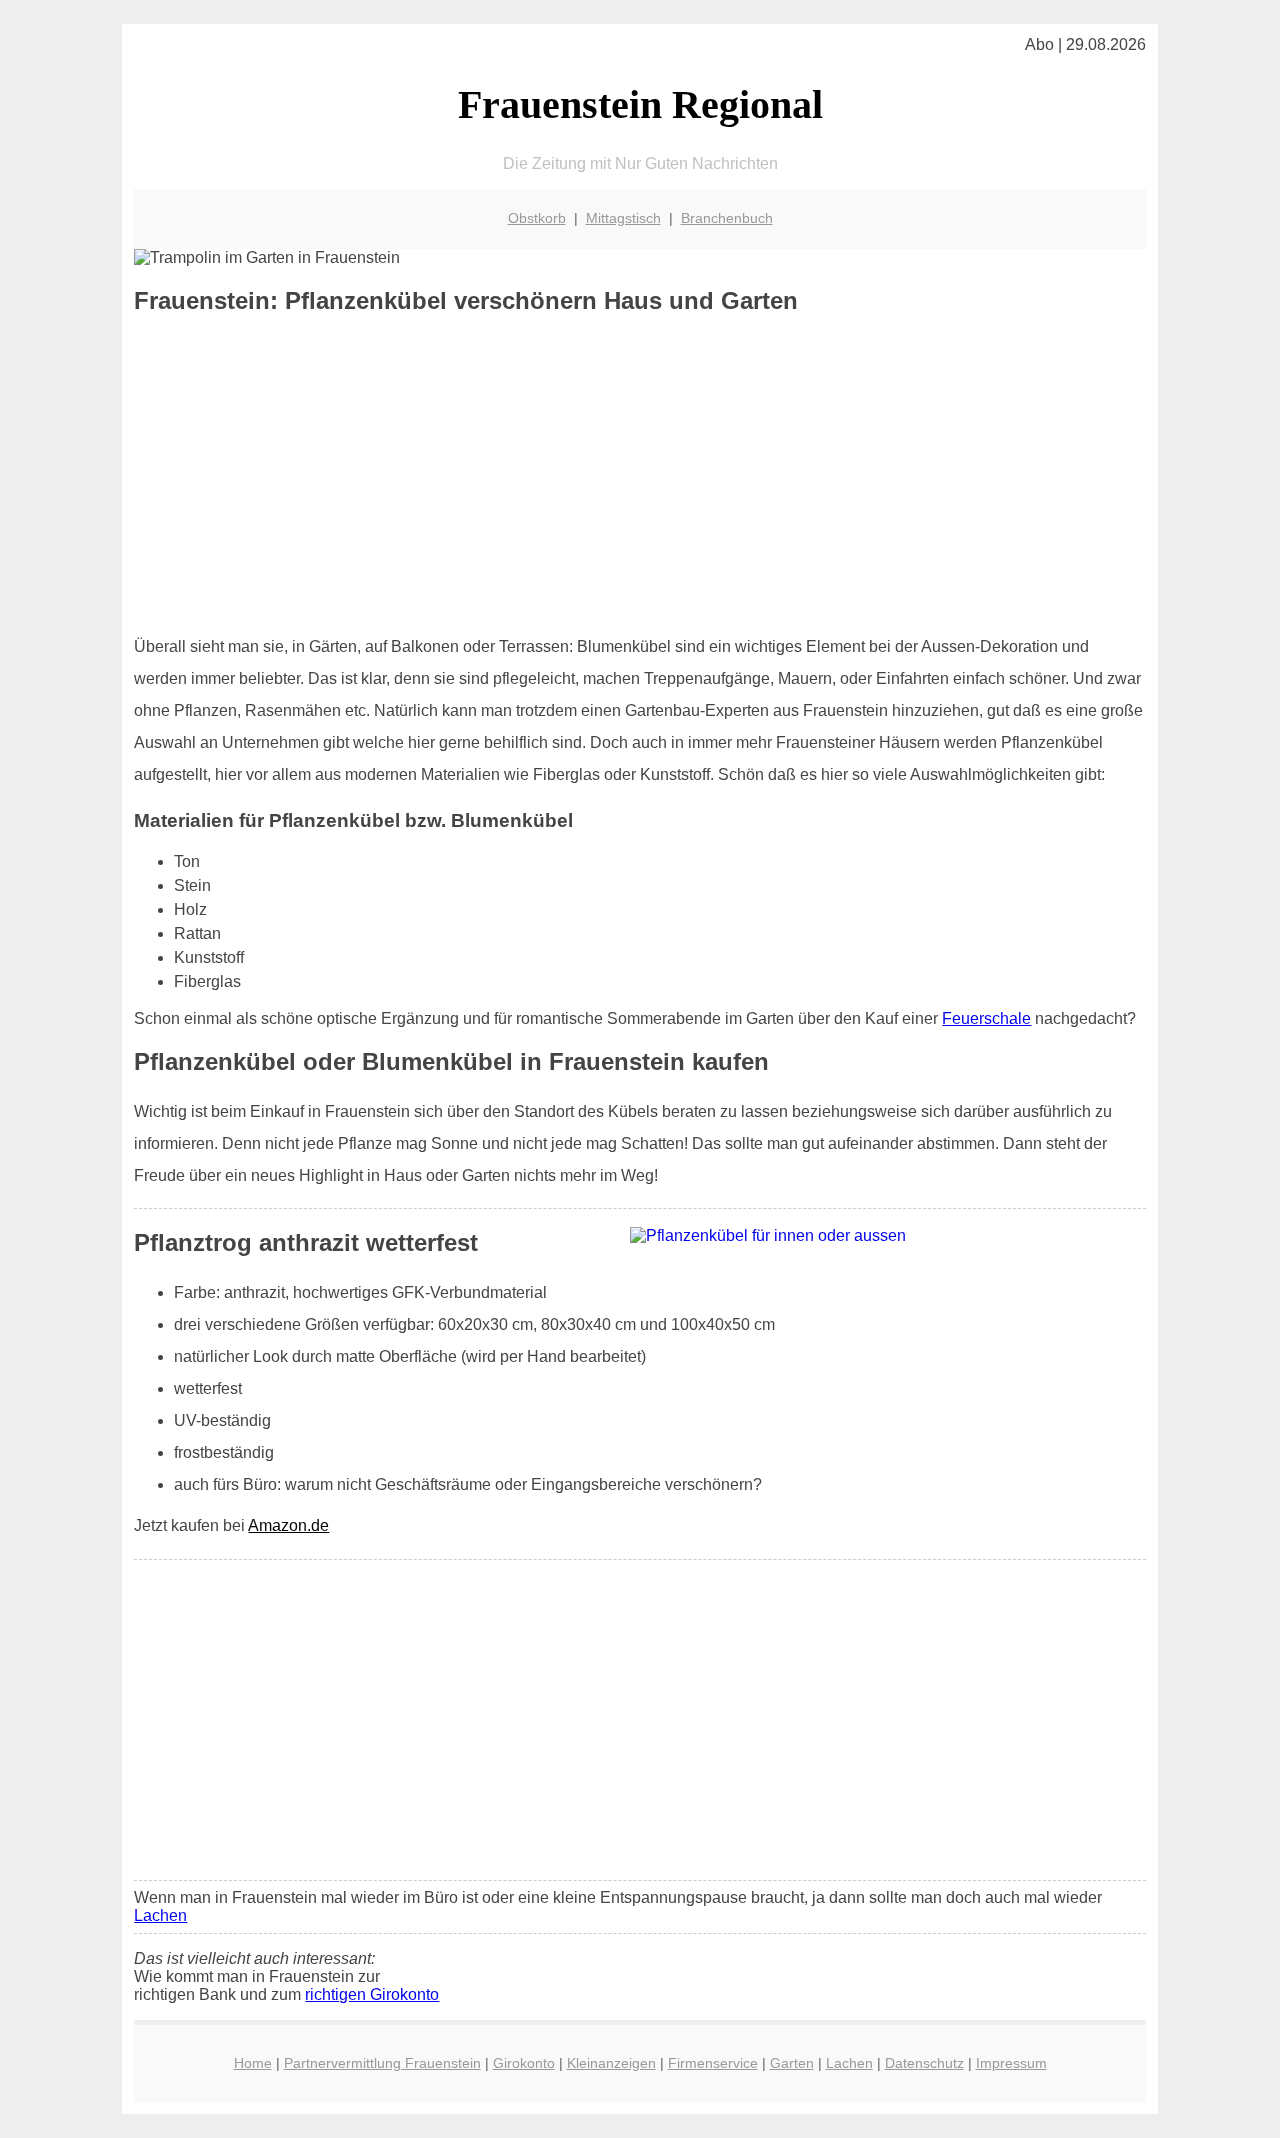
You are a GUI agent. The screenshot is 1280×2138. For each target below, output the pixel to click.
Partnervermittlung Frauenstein (382, 2063)
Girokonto (524, 2063)
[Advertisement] (640, 475)
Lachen (160, 1915)
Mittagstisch (623, 218)
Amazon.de (288, 1525)
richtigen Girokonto (372, 1994)
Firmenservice (713, 2063)
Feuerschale (986, 1018)
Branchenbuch (727, 218)
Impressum (1011, 2063)
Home (253, 2063)
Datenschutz (924, 2063)
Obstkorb (537, 218)
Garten (792, 2063)
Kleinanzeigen (611, 2063)
